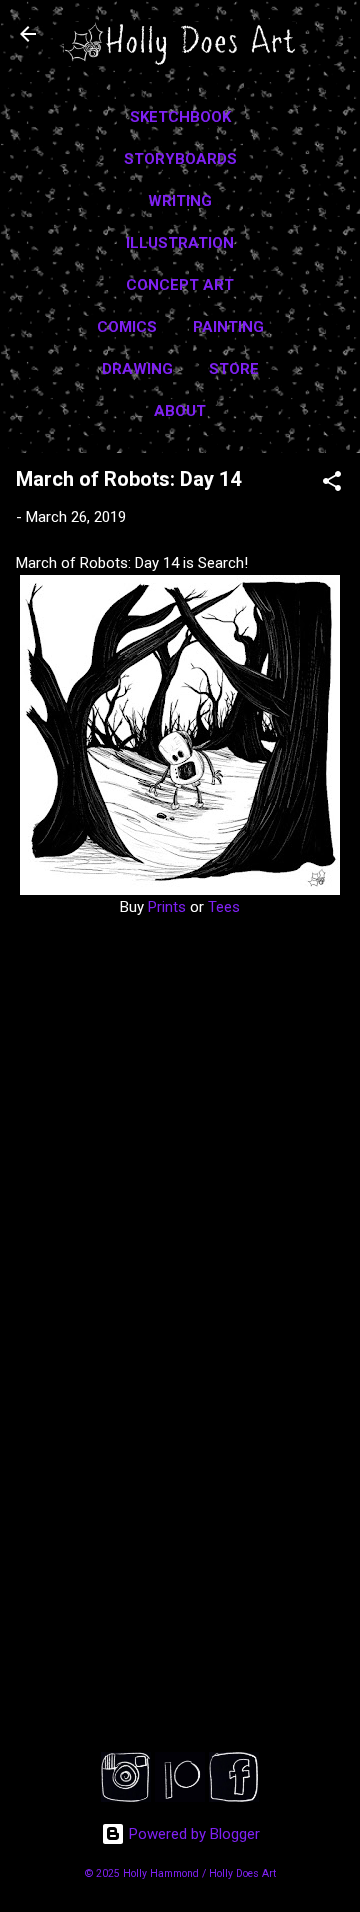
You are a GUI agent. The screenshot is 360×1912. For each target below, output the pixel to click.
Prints (165, 907)
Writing (180, 201)
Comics (127, 327)
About (180, 411)
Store (234, 369)
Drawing (137, 369)
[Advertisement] (180, 1579)
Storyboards (180, 159)
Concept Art (180, 285)
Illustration (180, 243)
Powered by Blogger (192, 1834)
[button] (332, 484)
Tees (224, 907)
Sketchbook (180, 117)
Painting (228, 327)
